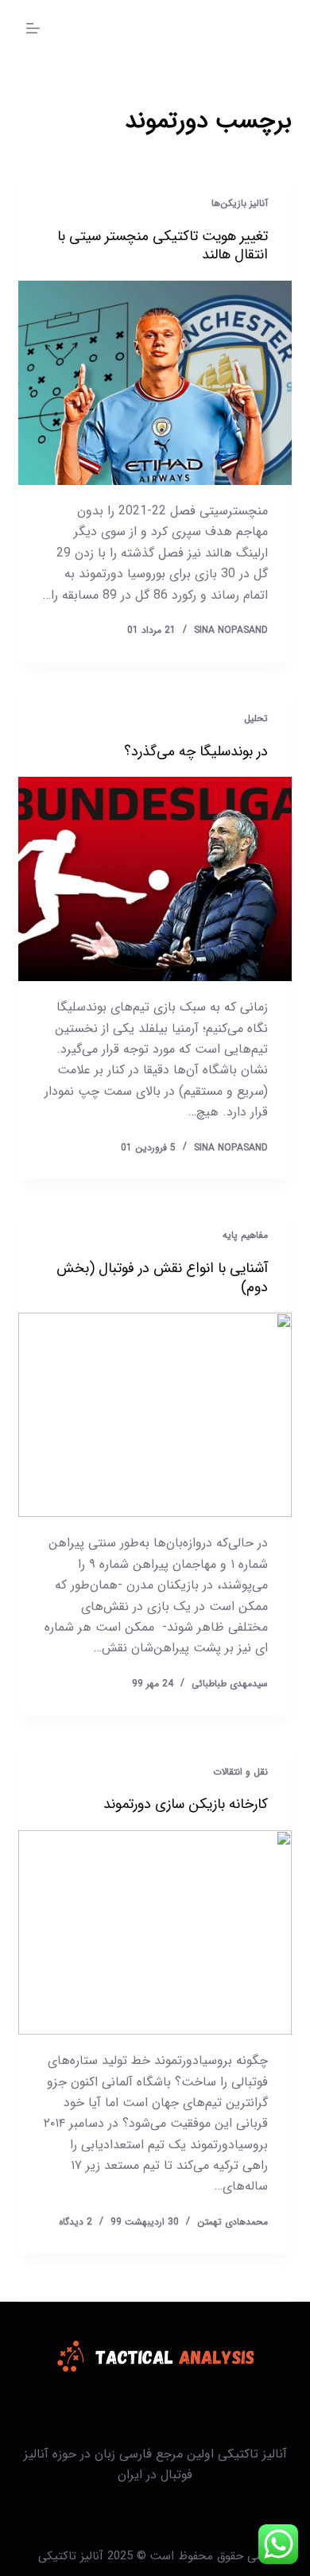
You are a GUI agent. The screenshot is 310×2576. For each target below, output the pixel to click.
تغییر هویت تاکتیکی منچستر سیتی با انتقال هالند (163, 245)
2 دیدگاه (76, 2222)
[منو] (33, 28)
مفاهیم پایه (245, 1235)
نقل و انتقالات (240, 1772)
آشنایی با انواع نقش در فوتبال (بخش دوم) (162, 1277)
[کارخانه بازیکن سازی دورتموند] (155, 1932)
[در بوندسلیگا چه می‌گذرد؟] (155, 879)
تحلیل (256, 718)
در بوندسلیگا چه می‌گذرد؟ (196, 751)
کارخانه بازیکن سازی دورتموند (186, 1804)
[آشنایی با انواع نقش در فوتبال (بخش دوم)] (155, 1415)
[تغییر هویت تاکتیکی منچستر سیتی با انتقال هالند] (155, 383)
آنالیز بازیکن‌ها (240, 203)
